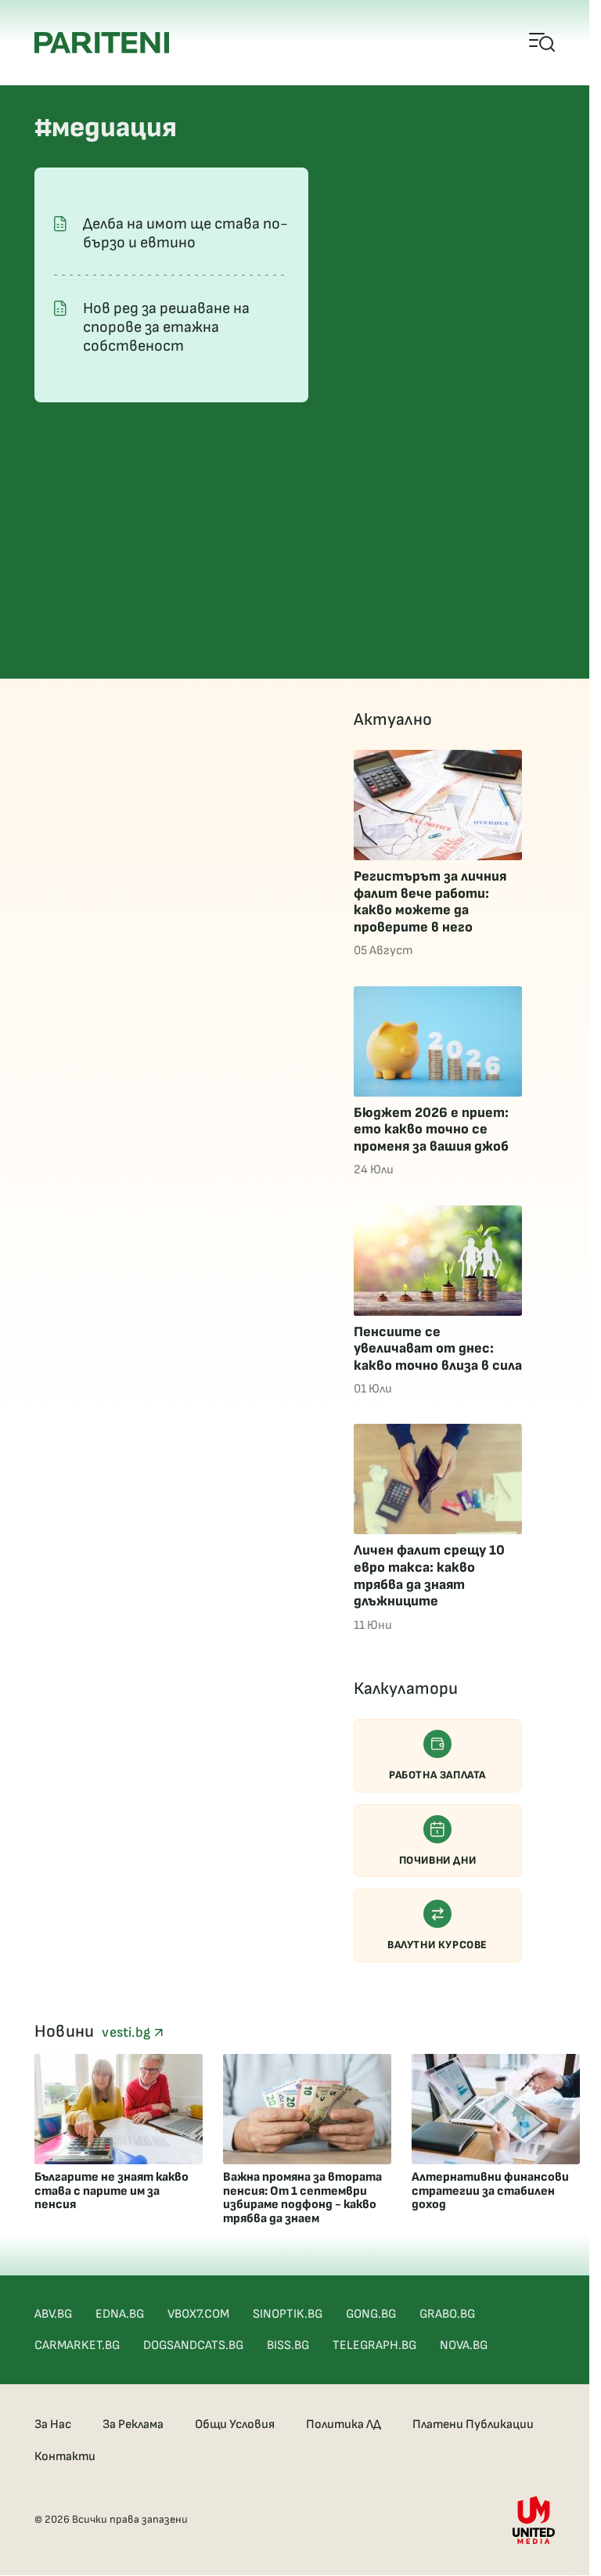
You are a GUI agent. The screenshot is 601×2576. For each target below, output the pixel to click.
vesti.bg (128, 2032)
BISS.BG (288, 2345)
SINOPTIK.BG (288, 2314)
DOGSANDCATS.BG (193, 2345)
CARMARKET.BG (77, 2345)
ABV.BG (53, 2314)
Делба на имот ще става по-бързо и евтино (185, 233)
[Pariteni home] (102, 43)
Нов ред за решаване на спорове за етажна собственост (166, 327)
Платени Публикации (473, 2425)
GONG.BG (371, 2314)
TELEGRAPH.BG (374, 2345)
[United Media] (534, 2520)
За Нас (53, 2425)
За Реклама (133, 2425)
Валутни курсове (437, 1945)
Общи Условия (235, 2425)
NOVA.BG (464, 2345)
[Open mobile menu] (543, 43)
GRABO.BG (447, 2314)
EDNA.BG (120, 2314)
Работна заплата (437, 1775)
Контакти (65, 2457)
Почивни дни (438, 1860)
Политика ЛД (344, 2425)
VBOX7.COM (198, 2314)
